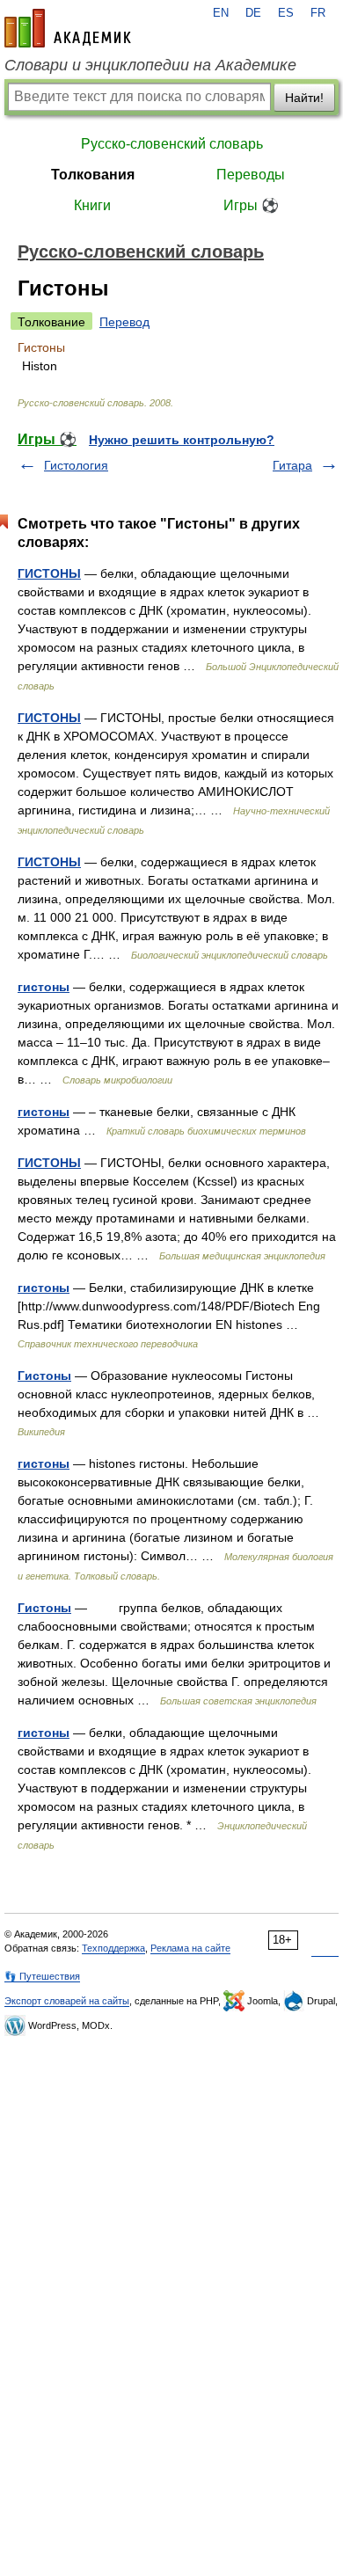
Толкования (93, 175)
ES (286, 13)
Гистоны (44, 1376)
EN (221, 13)
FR (318, 13)
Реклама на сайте (190, 1948)
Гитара (292, 465)
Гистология (76, 465)
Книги (92, 205)
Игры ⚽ (251, 205)
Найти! (304, 98)
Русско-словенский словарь (172, 144)
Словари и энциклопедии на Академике (150, 65)
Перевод (124, 322)
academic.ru (68, 28)
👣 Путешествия (42, 1976)
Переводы (251, 175)
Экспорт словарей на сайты (67, 2001)
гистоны (44, 987)
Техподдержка (113, 1948)
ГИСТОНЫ (49, 573)
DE (253, 13)
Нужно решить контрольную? (182, 440)
